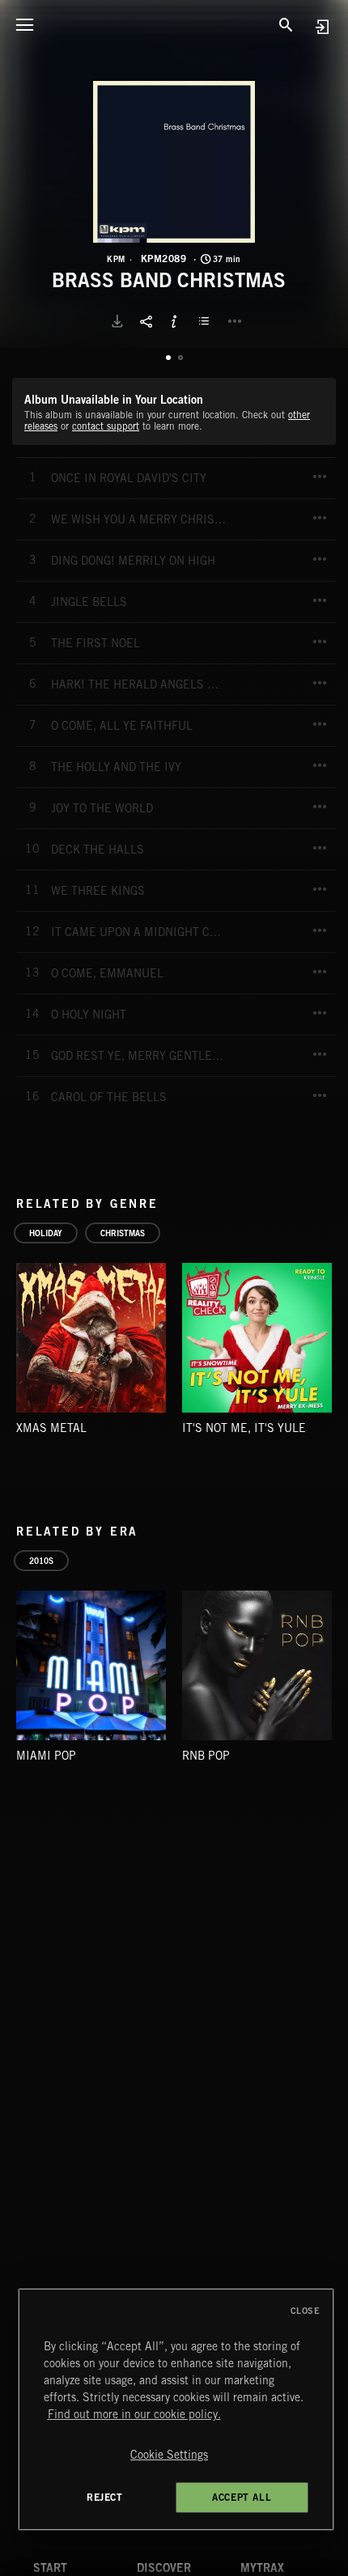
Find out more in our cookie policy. (134, 2414)
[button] (174, 162)
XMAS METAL (51, 1428)
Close (306, 2311)
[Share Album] (146, 321)
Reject (105, 2497)
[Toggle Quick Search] (286, 24)
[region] (176, 2409)
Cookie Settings (169, 2455)
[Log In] (322, 26)
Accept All (242, 2497)
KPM (116, 259)
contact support (106, 426)
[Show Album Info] (174, 321)
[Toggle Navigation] (24, 24)
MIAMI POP (46, 1756)
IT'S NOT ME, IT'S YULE (244, 1428)
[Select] (206, 321)
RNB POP (206, 1756)
